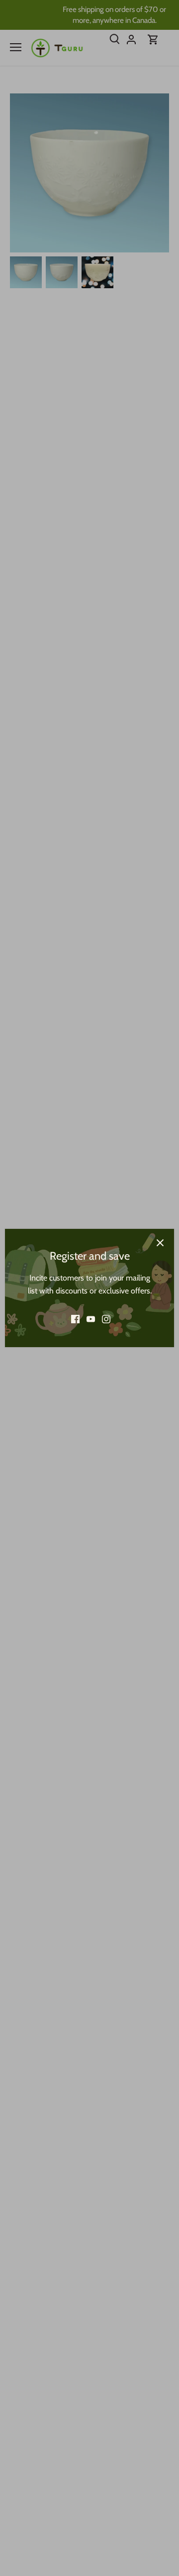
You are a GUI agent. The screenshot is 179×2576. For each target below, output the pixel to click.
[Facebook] (75, 1319)
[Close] (160, 1243)
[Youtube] (91, 1319)
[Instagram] (106, 1319)
